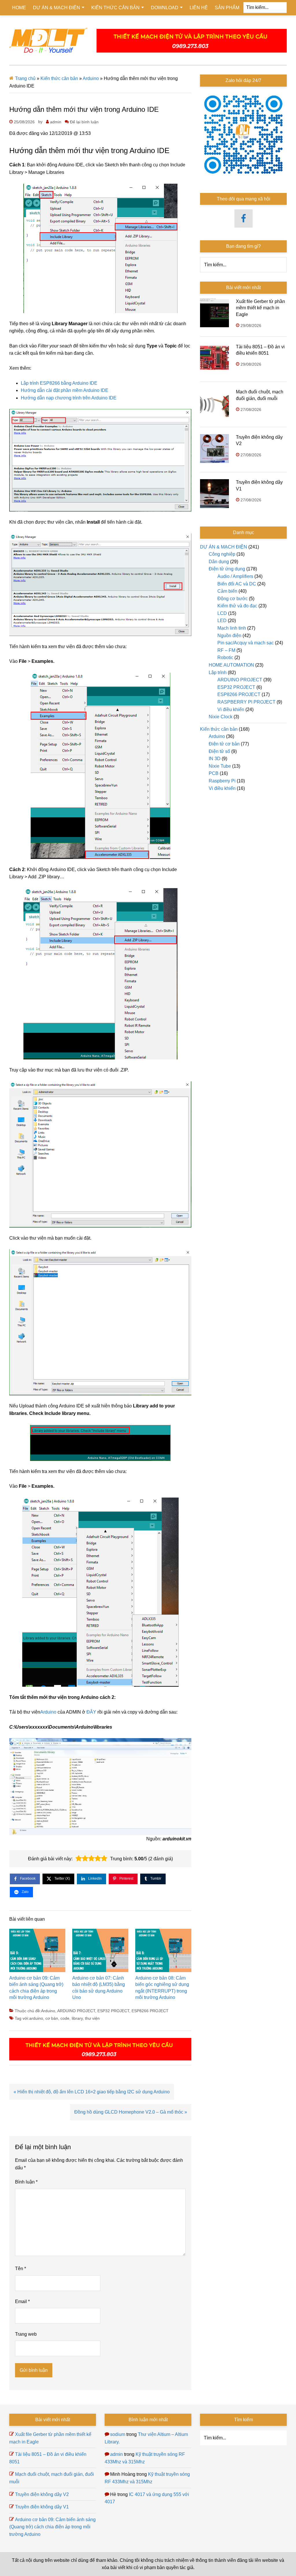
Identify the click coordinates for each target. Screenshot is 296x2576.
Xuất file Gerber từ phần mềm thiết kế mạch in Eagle (260, 308)
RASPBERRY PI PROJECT (246, 702)
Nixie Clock (221, 717)
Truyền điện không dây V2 (42, 2494)
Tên (21, 2269)
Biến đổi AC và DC (237, 584)
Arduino (91, 78)
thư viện (92, 2018)
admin (116, 2454)
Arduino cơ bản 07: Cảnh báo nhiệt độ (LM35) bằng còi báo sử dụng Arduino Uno (99, 1988)
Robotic (225, 658)
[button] (79, 1859)
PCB (214, 773)
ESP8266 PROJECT (150, 2011)
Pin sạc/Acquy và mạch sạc (246, 643)
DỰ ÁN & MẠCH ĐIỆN (224, 547)
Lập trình (218, 673)
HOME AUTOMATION (231, 665)
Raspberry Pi (222, 781)
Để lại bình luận (84, 122)
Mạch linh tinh (232, 628)
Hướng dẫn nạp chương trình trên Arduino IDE (69, 398)
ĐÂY (91, 1712)
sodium (118, 2434)
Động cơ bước (233, 599)
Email (22, 2301)
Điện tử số (219, 751)
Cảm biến (227, 591)
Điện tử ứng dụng (227, 569)
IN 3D (215, 759)
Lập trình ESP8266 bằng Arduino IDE (59, 383)
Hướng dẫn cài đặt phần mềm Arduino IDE (65, 390)
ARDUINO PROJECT (76, 2011)
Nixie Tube (220, 766)
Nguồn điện (229, 636)
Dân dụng (219, 562)
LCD (222, 613)
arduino (36, 2018)
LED (222, 621)
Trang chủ (25, 78)
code (65, 2018)
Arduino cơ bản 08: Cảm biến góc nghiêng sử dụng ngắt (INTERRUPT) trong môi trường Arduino (162, 1988)
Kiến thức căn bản (59, 78)
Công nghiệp (222, 554)
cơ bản (52, 2018)
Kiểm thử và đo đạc (237, 606)
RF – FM (226, 650)
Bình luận (26, 2182)
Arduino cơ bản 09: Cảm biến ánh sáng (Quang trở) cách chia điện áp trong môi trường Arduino (36, 1988)
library (77, 2018)
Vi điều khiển (231, 709)
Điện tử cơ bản (224, 744)
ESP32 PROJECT (113, 2011)
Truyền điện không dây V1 (42, 2507)
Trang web (26, 2334)
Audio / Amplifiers (235, 576)
